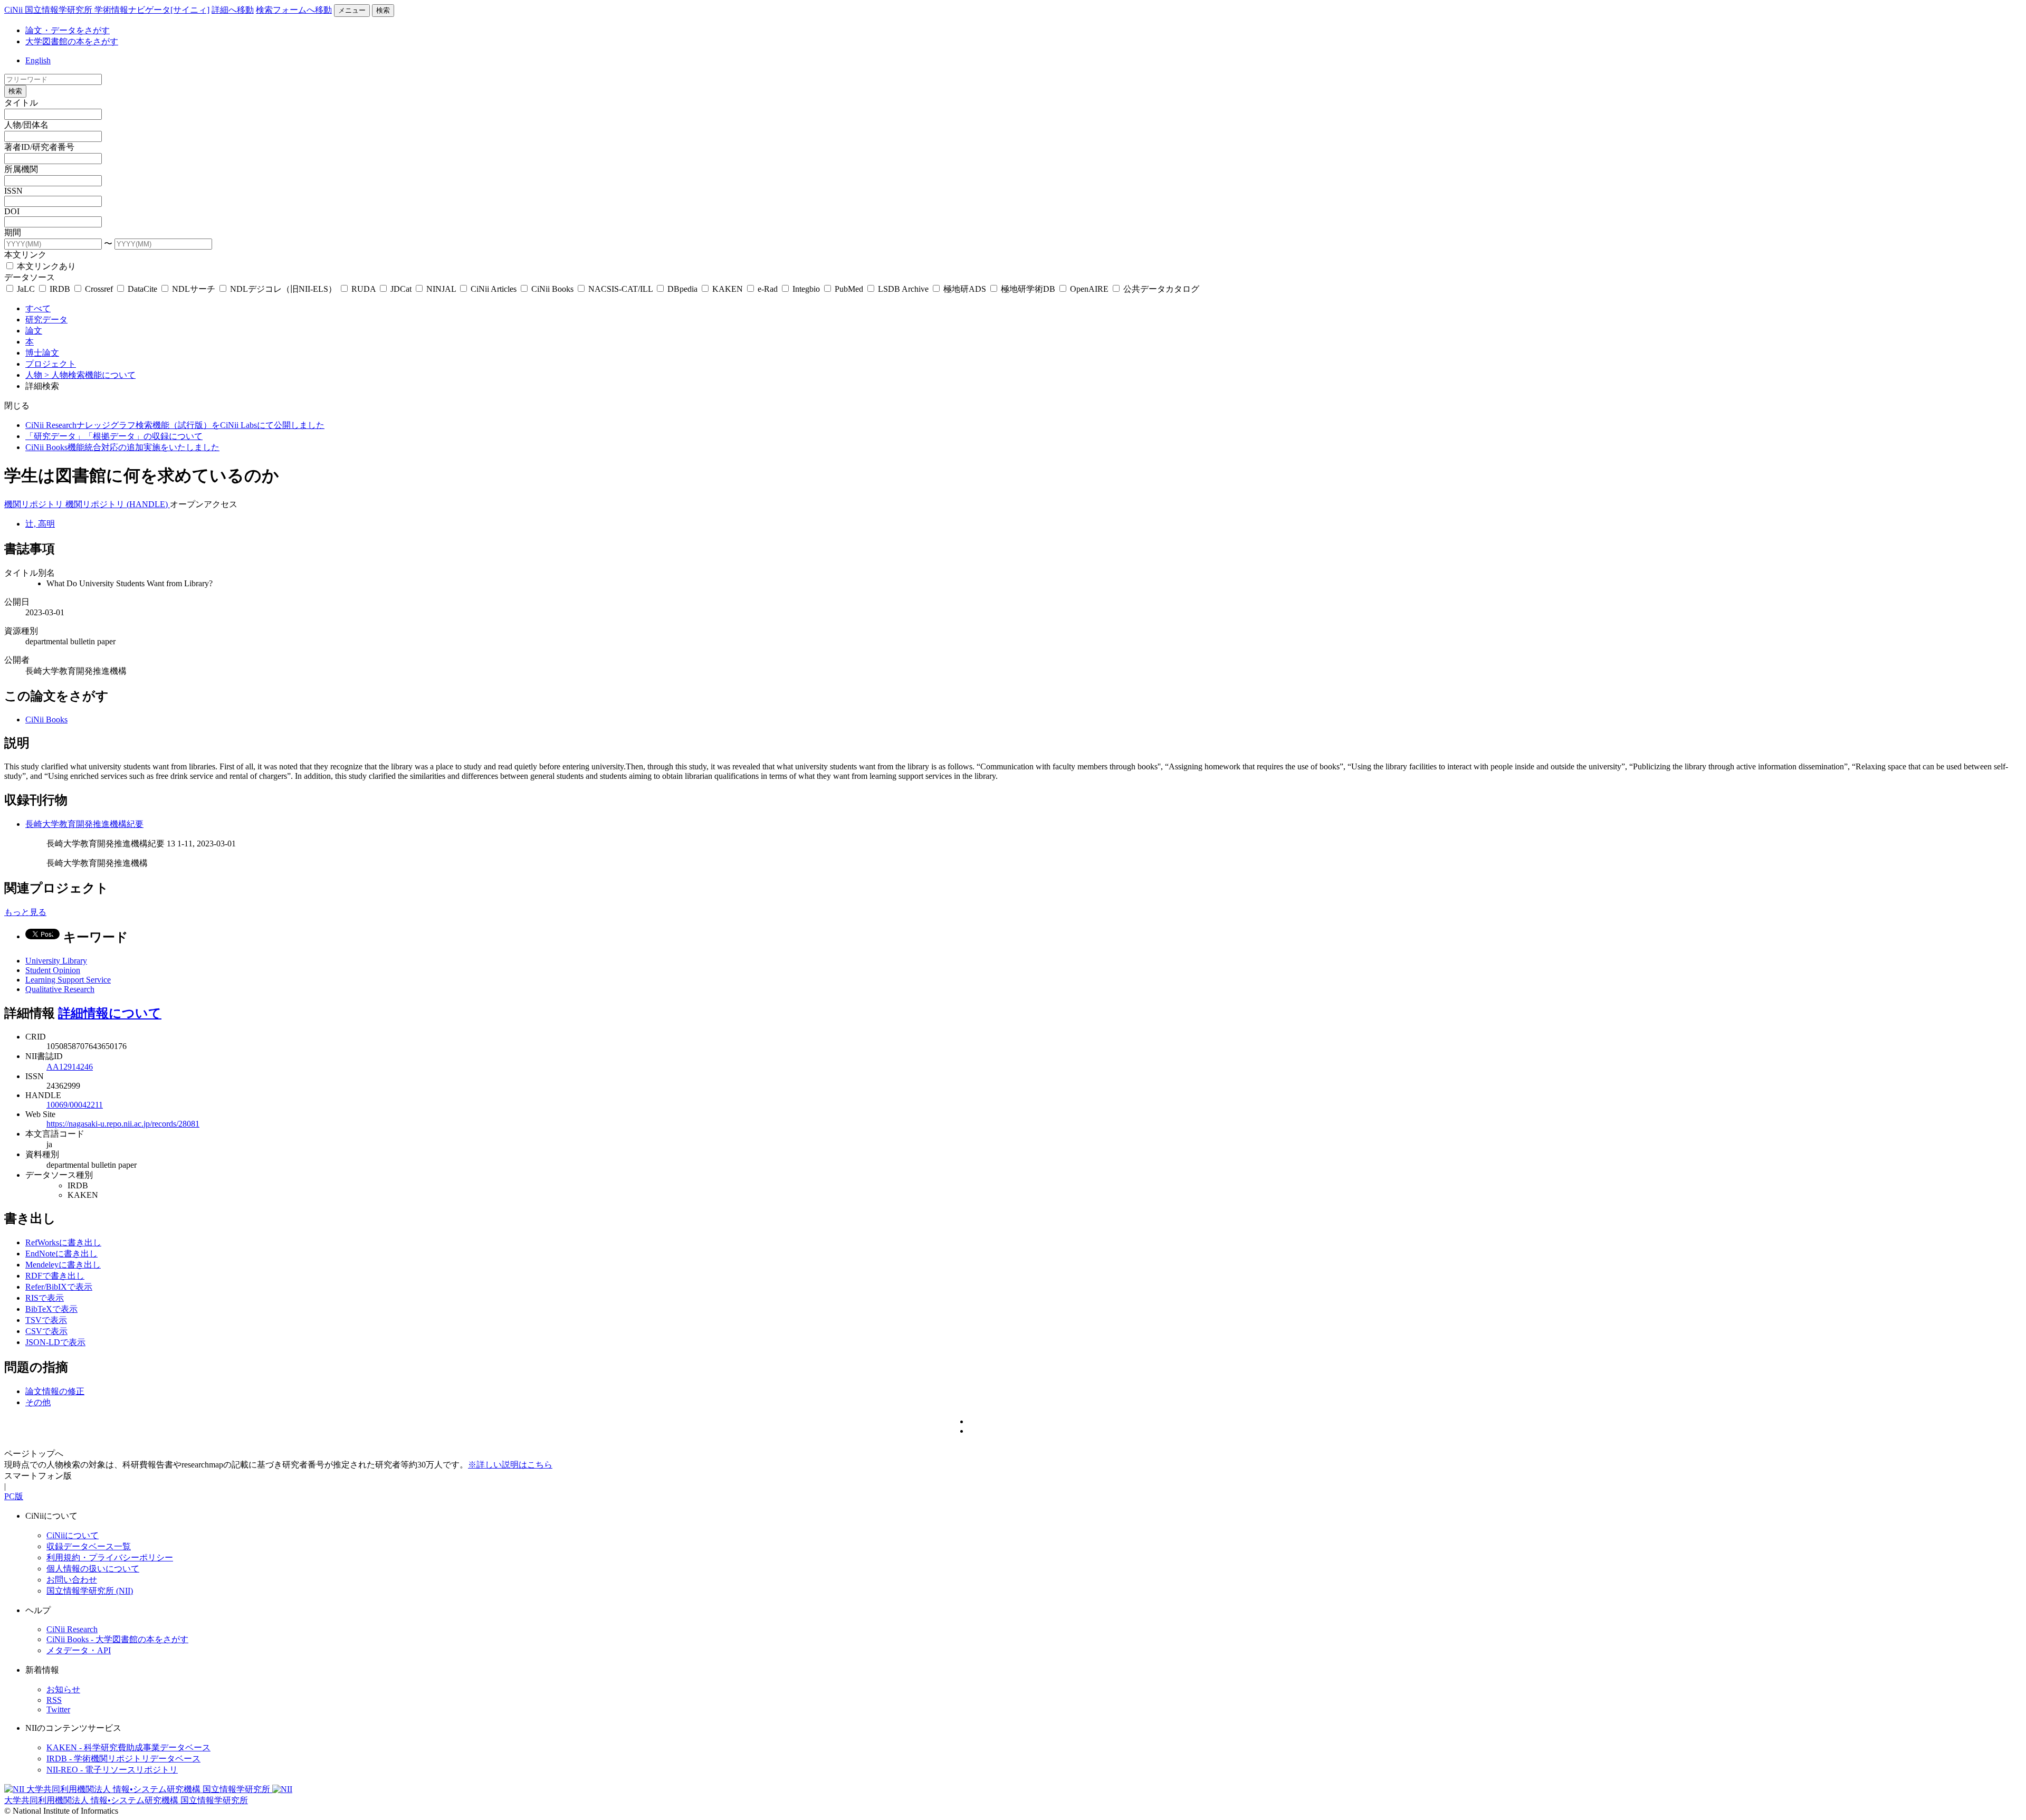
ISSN (13, 191)
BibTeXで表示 (51, 1309)
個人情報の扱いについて (93, 1569)
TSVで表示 (46, 1320)
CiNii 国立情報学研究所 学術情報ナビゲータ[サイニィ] (107, 10)
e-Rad (768, 289)
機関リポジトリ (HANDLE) (118, 504)
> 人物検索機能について (90, 375)
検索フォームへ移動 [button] (294, 10)
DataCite (142, 289)
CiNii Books (552, 289)
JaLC (26, 289)
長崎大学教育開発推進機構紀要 (84, 824)
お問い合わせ (72, 1580)
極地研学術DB (1028, 289)
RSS (54, 1700)
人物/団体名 (26, 125)
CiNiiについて (73, 1535)
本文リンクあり (45, 266)
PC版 (14, 1496)
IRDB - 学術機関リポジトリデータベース (123, 1759)
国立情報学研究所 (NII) (90, 1591)
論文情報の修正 (55, 1391)
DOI (12, 211)
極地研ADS (965, 289)
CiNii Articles (494, 289)
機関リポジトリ (35, 504)
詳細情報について (110, 1013)
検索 (383, 10)
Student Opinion (53, 970)
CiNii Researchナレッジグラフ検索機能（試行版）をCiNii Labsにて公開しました (175, 425)
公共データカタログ (1160, 289)
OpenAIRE (1089, 289)
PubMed (849, 289)
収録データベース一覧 (89, 1546)
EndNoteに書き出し (61, 1254)
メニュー (352, 10)
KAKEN (728, 289)
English (38, 60)
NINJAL (441, 289)
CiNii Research (72, 1629)
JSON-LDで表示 (55, 1342)
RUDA (364, 289)
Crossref (99, 289)
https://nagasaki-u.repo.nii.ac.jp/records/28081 (123, 1124)
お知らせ (63, 1689)
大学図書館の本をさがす (72, 41)
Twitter (58, 1709)
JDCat (401, 289)
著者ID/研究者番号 (39, 147)
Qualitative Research (60, 989)
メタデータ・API (79, 1650)
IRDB (60, 289)
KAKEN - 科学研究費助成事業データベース (128, 1747)
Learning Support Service (68, 980)
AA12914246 (70, 1067)
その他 (38, 1402)
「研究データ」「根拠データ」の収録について (114, 436)
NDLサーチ (194, 289)
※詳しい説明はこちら (510, 1465)
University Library (56, 961)
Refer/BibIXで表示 (59, 1287)
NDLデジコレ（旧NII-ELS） (283, 289)
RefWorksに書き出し (63, 1242)
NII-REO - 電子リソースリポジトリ (112, 1770)
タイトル (21, 103)
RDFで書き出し (55, 1276)
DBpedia (682, 289)
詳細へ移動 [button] (233, 10)
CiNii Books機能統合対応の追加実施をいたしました (122, 447)
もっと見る (25, 912)
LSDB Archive (903, 289)
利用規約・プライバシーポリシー (110, 1557)
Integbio (806, 289)
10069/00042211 (75, 1105)
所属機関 (21, 169)
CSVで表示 (46, 1331)
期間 (13, 232)
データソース (30, 277)
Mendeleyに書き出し (63, 1265)
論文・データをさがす (68, 30)
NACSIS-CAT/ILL (620, 289)
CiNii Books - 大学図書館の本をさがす (117, 1639)
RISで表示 (45, 1298)
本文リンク (25, 255)
